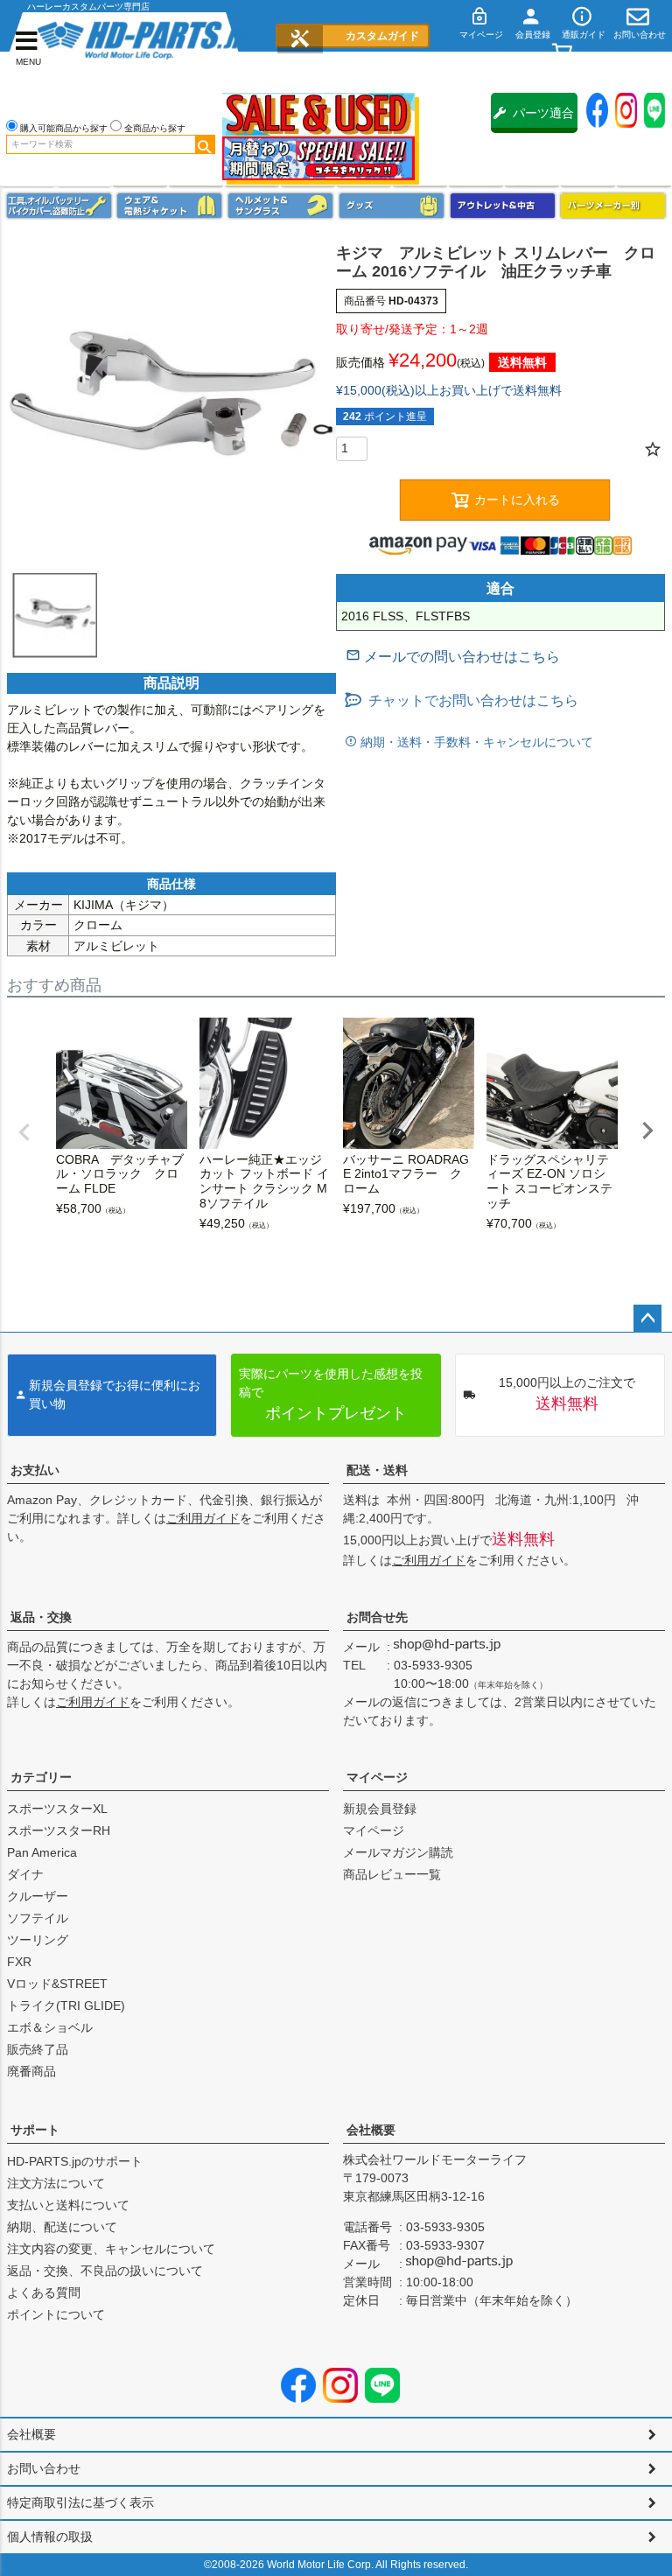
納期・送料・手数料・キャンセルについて (475, 742)
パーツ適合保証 (543, 119)
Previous (24, 1132)
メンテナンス (59, 206)
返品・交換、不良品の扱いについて (105, 2271)
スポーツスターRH (59, 1830)
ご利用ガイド (203, 1518)
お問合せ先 (377, 1617)
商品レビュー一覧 (392, 1874)
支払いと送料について (68, 2205)
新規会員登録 (380, 1809)
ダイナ (25, 1874)
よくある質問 (44, 2292)
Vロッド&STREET (57, 1984)
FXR (19, 1962)
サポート (35, 2130)
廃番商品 (31, 2071)
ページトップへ (647, 1319)
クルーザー (38, 1896)
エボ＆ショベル (50, 2027)
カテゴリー (41, 1777)
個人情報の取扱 (50, 2537)
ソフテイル (38, 1918)
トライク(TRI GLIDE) (66, 2005)
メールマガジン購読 (398, 1852)
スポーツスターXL (57, 1809)
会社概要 (371, 2130)
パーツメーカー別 (613, 206)
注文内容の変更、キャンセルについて (111, 2249)
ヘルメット (280, 206)
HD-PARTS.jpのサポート (75, 2161)
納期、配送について (62, 2227)
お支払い (35, 1470)
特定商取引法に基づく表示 (80, 2502)
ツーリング (38, 1940)
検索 (205, 144)
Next (647, 1130)
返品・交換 (41, 1617)
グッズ (392, 206)
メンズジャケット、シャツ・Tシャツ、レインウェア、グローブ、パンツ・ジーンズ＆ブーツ (169, 206)
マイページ (377, 1777)
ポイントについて (56, 2314)
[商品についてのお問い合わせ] (453, 657)
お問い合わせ (44, 2468)
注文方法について (56, 2183)
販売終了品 (38, 2049)
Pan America (42, 1852)
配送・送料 (377, 1470)
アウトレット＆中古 (503, 206)
